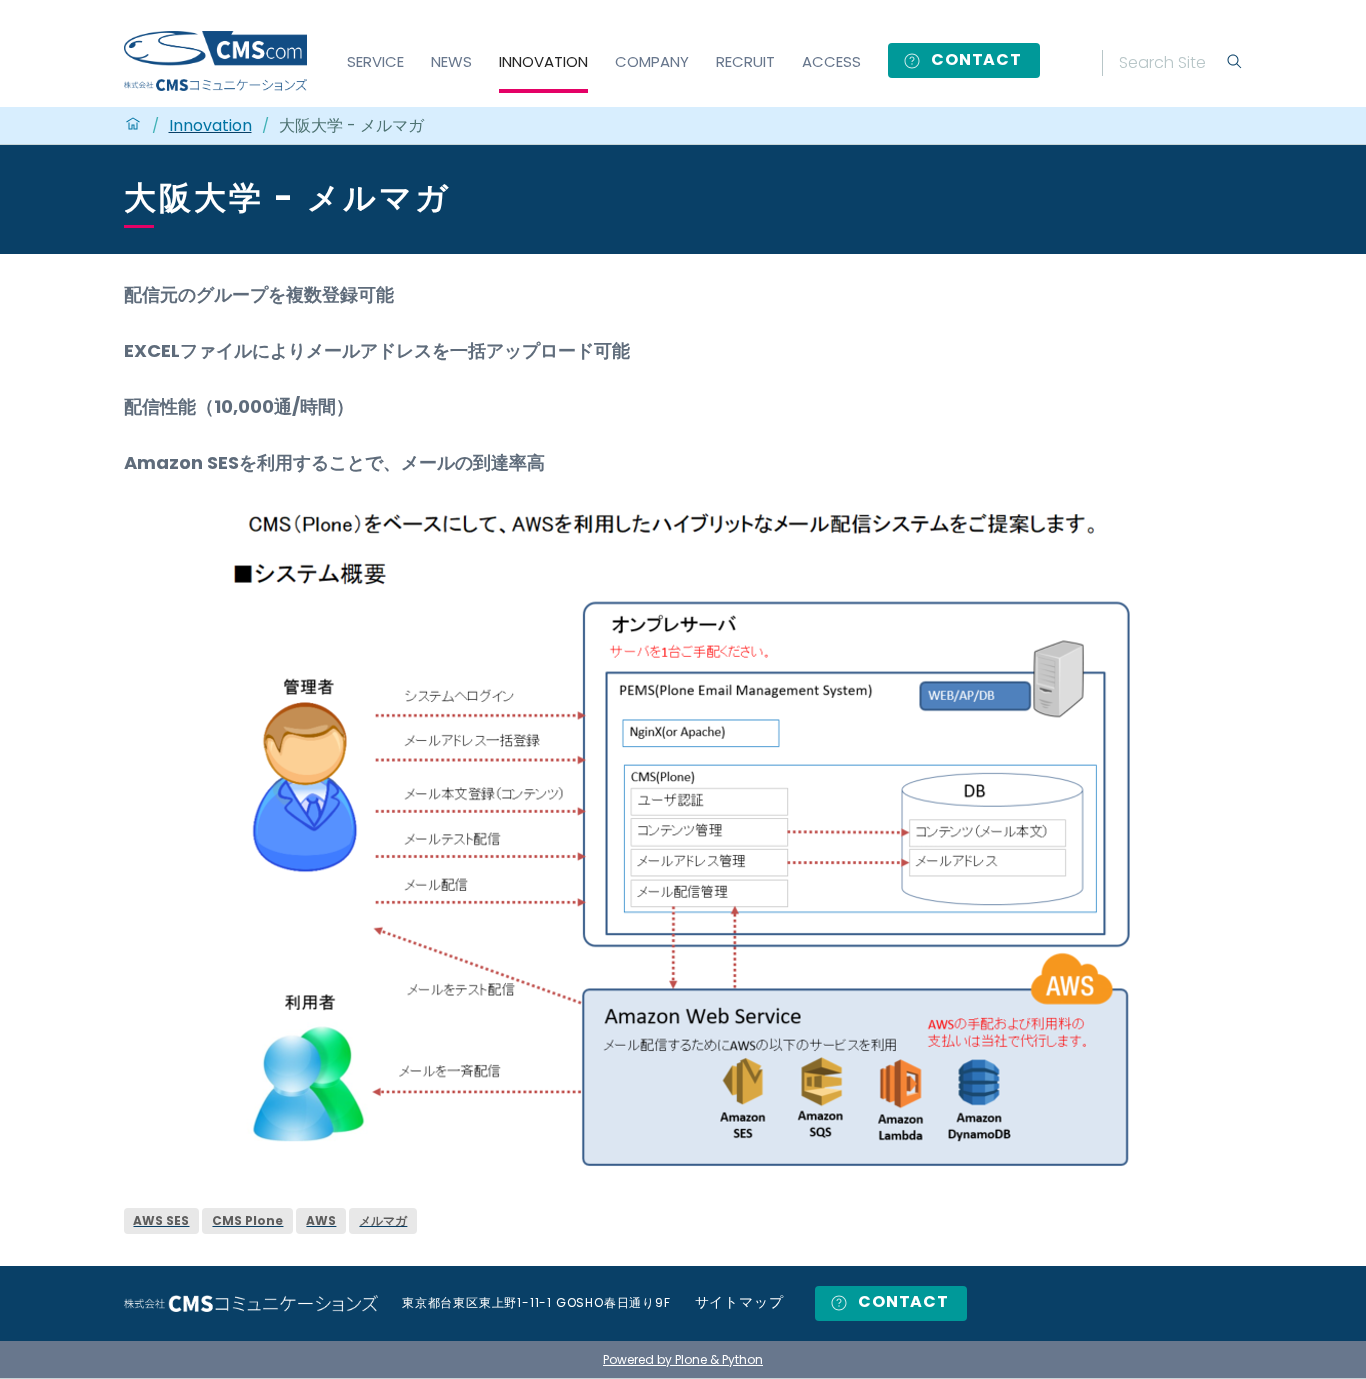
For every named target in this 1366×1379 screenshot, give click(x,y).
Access (831, 61)
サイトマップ (739, 1302)
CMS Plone (247, 1220)
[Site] (216, 61)
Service (375, 61)
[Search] (1234, 63)
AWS (321, 1220)
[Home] (133, 125)
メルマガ (383, 1220)
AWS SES (161, 1220)
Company (652, 61)
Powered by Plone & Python (683, 1359)
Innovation (543, 61)
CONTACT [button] (974, 59)
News (451, 61)
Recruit (745, 61)
